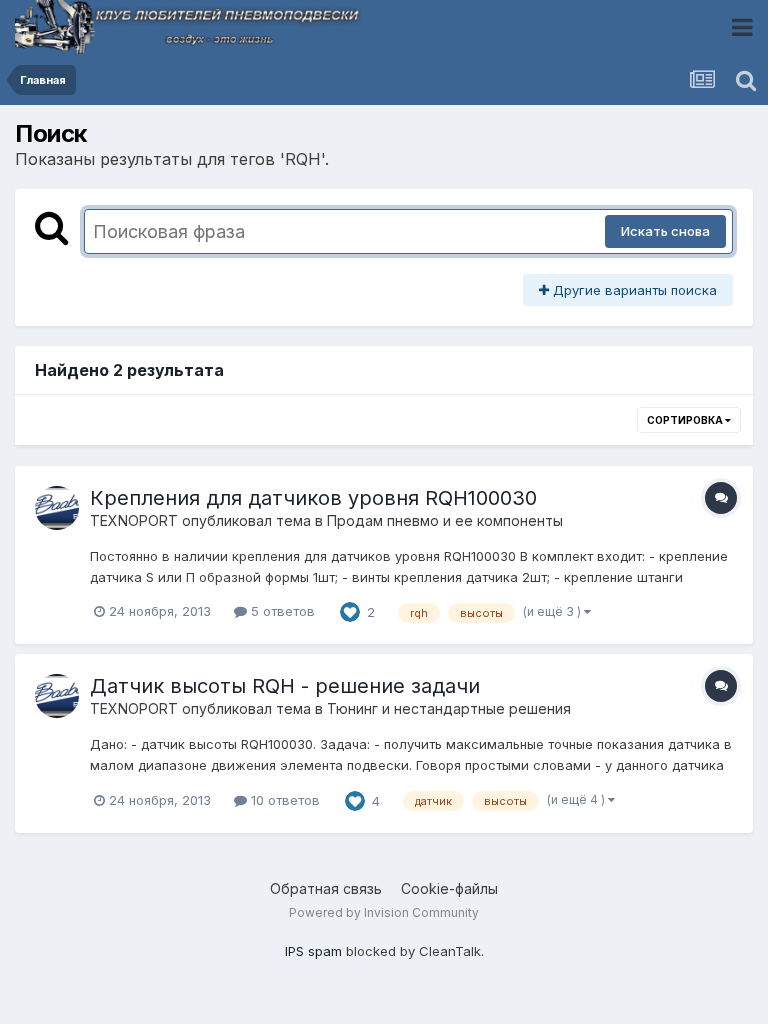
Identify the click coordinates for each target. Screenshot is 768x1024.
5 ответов (281, 611)
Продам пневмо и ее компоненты (445, 520)
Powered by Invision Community (384, 912)
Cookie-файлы (449, 888)
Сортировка (686, 420)
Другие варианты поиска (633, 290)
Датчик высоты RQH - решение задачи (285, 686)
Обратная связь (326, 888)
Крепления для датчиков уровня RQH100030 (313, 498)
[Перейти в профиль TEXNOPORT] (57, 508)
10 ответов (283, 800)
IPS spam (313, 951)
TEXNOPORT (134, 520)
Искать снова (665, 231)
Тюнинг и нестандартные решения (449, 708)
